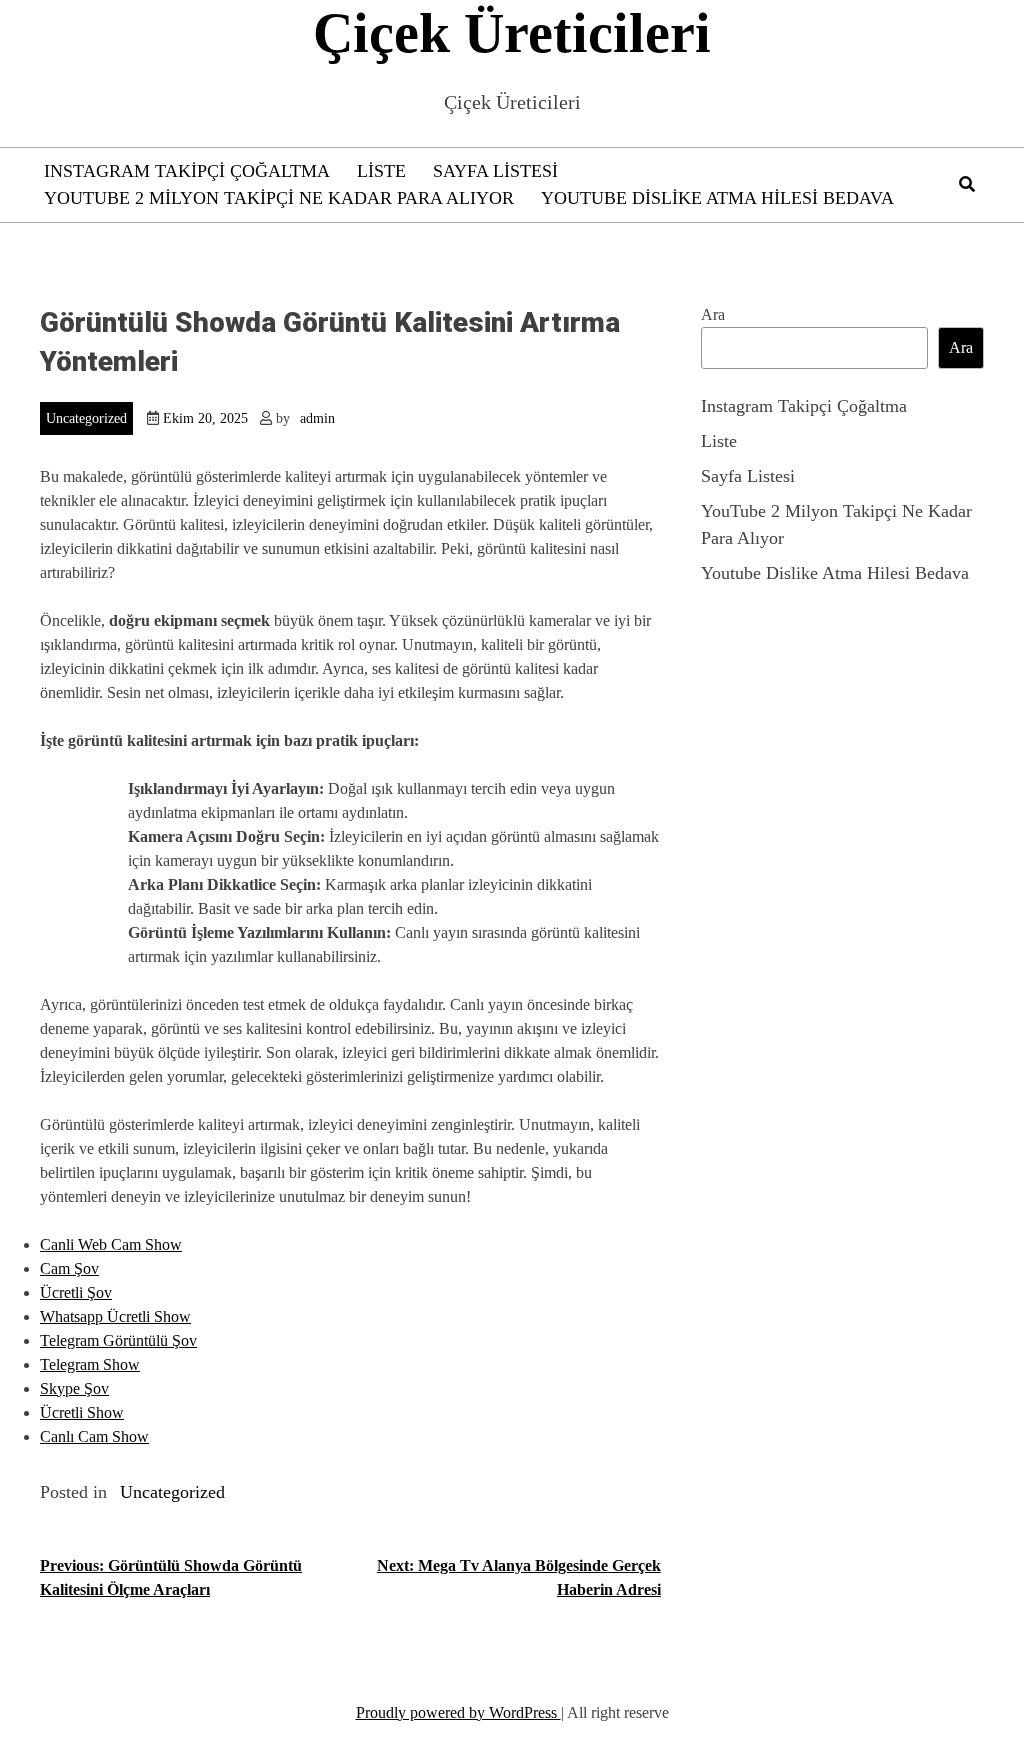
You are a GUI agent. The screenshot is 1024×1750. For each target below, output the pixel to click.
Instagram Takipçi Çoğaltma (187, 171)
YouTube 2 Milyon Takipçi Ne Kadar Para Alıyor (279, 198)
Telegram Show (90, 1364)
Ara (713, 314)
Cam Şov (69, 1268)
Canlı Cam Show (94, 1436)
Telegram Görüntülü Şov (118, 1340)
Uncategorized (86, 418)
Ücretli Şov (76, 1292)
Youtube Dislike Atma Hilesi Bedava (717, 198)
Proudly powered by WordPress (458, 1712)
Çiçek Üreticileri (512, 33)
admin (317, 418)
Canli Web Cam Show (111, 1244)
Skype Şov (74, 1388)
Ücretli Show (82, 1412)
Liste (381, 171)
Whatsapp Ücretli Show (115, 1316)
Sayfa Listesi (495, 171)
